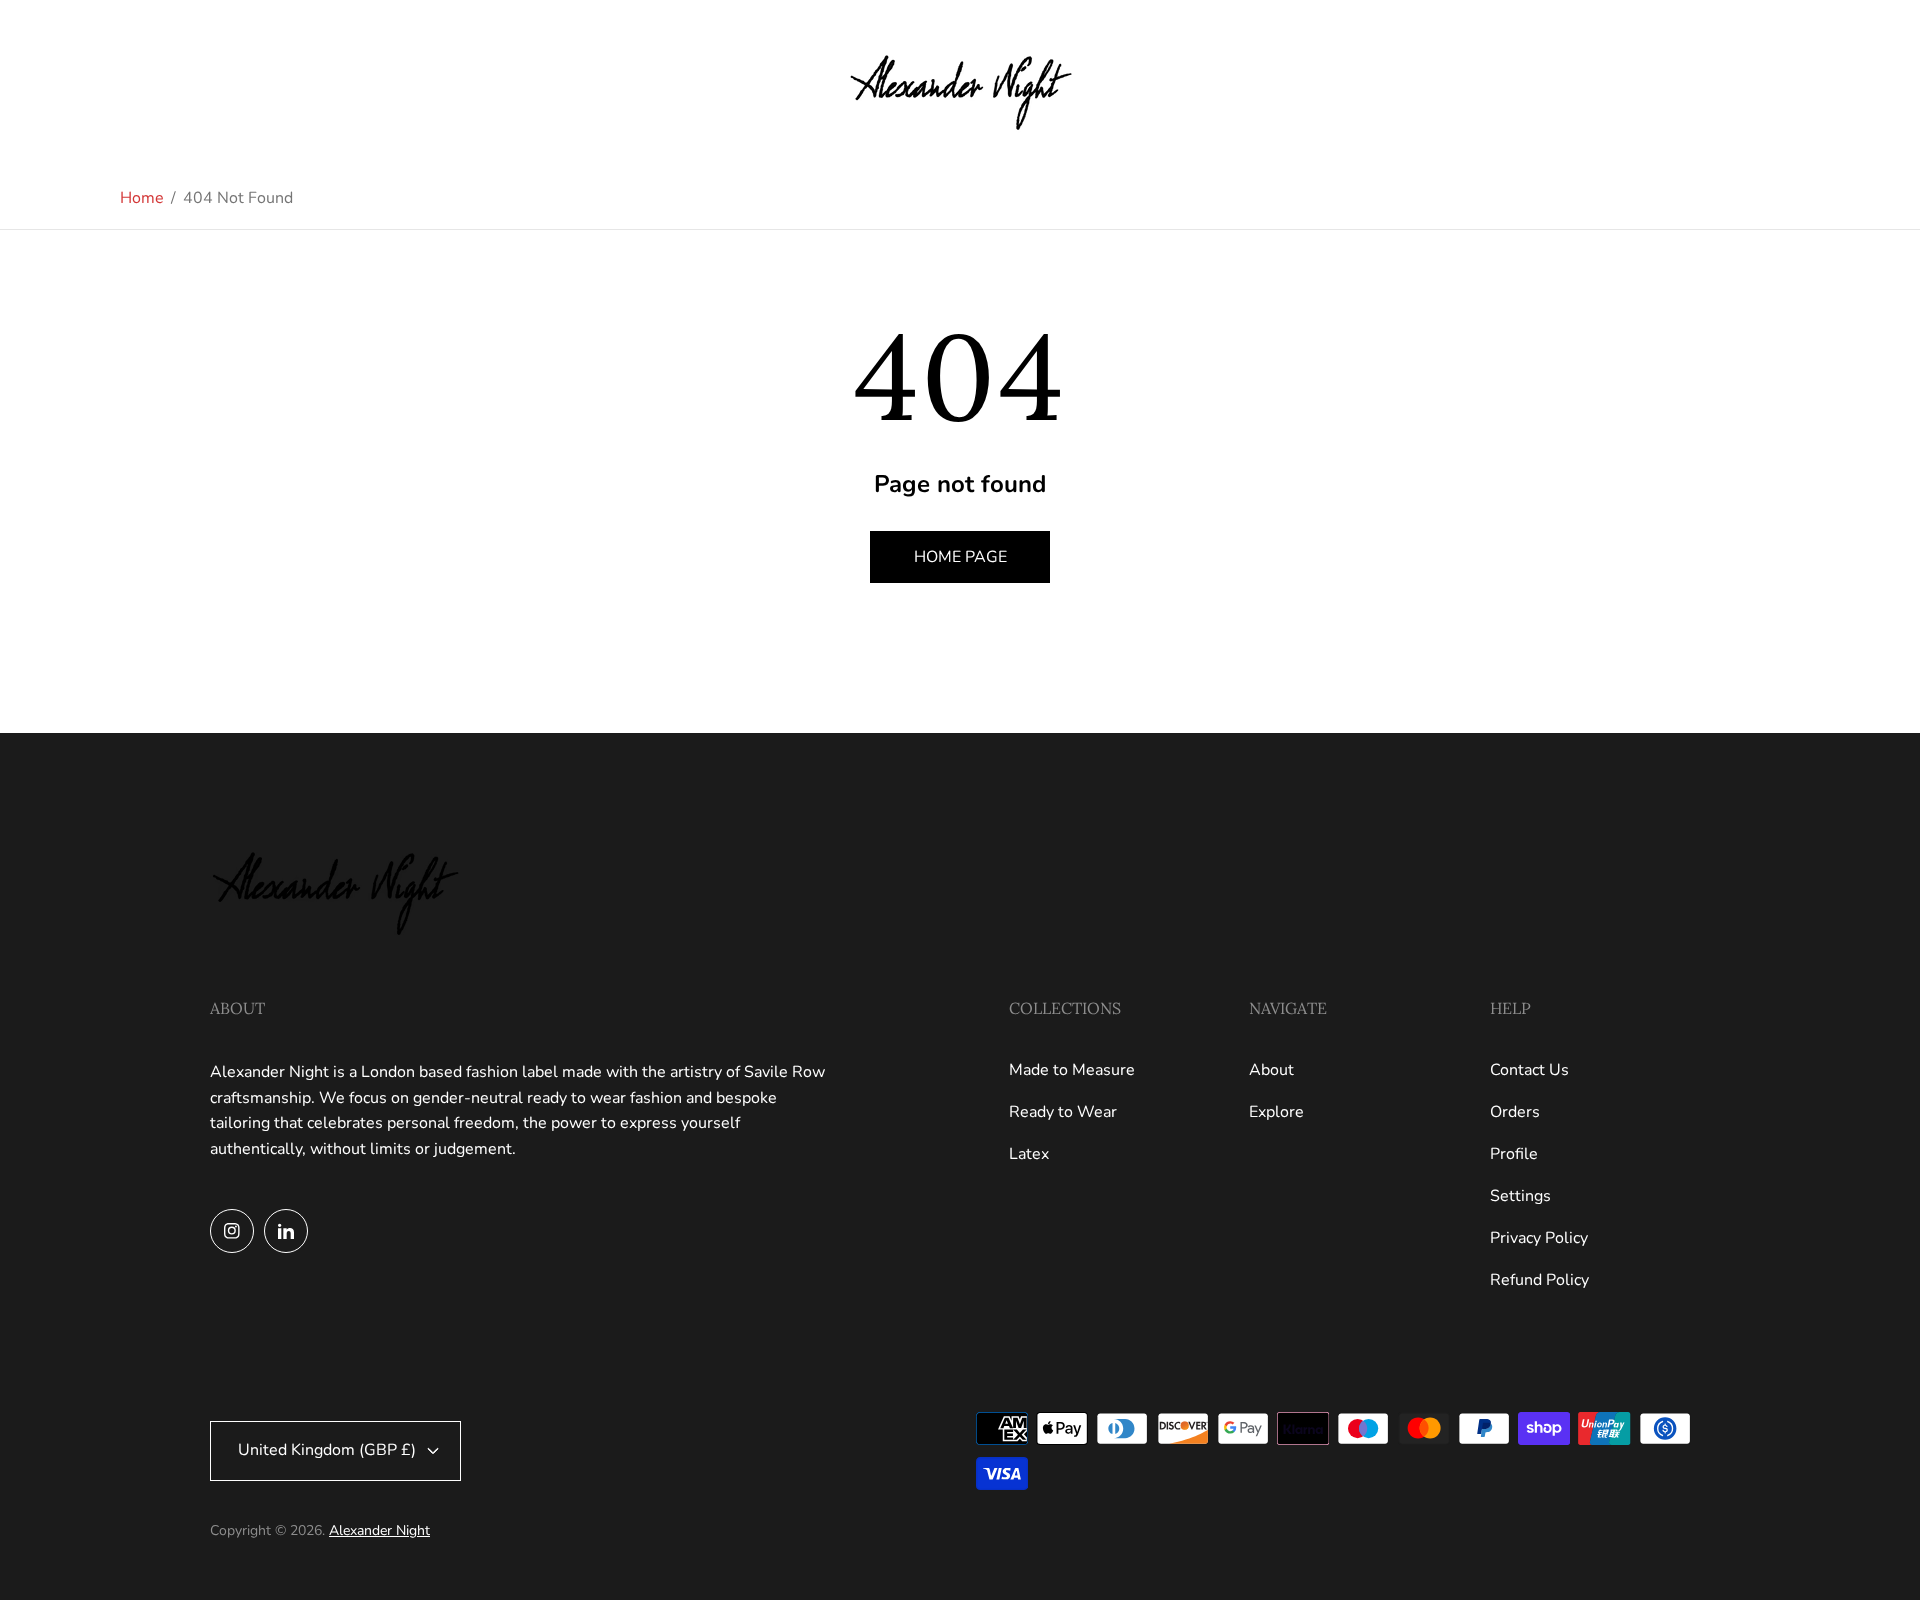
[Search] (1815, 84)
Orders (1515, 1112)
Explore (1276, 1112)
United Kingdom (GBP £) (327, 1450)
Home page (960, 557)
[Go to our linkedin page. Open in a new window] (286, 1231)
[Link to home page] (335, 885)
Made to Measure (1072, 1070)
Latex (1029, 1154)
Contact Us (1529, 1070)
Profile (1514, 1154)
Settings (1520, 1196)
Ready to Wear (1063, 1112)
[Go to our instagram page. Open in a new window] (232, 1231)
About (1271, 1070)
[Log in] (1762, 84)
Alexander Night (379, 1530)
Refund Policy (1539, 1280)
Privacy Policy (1539, 1238)
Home (142, 198)
